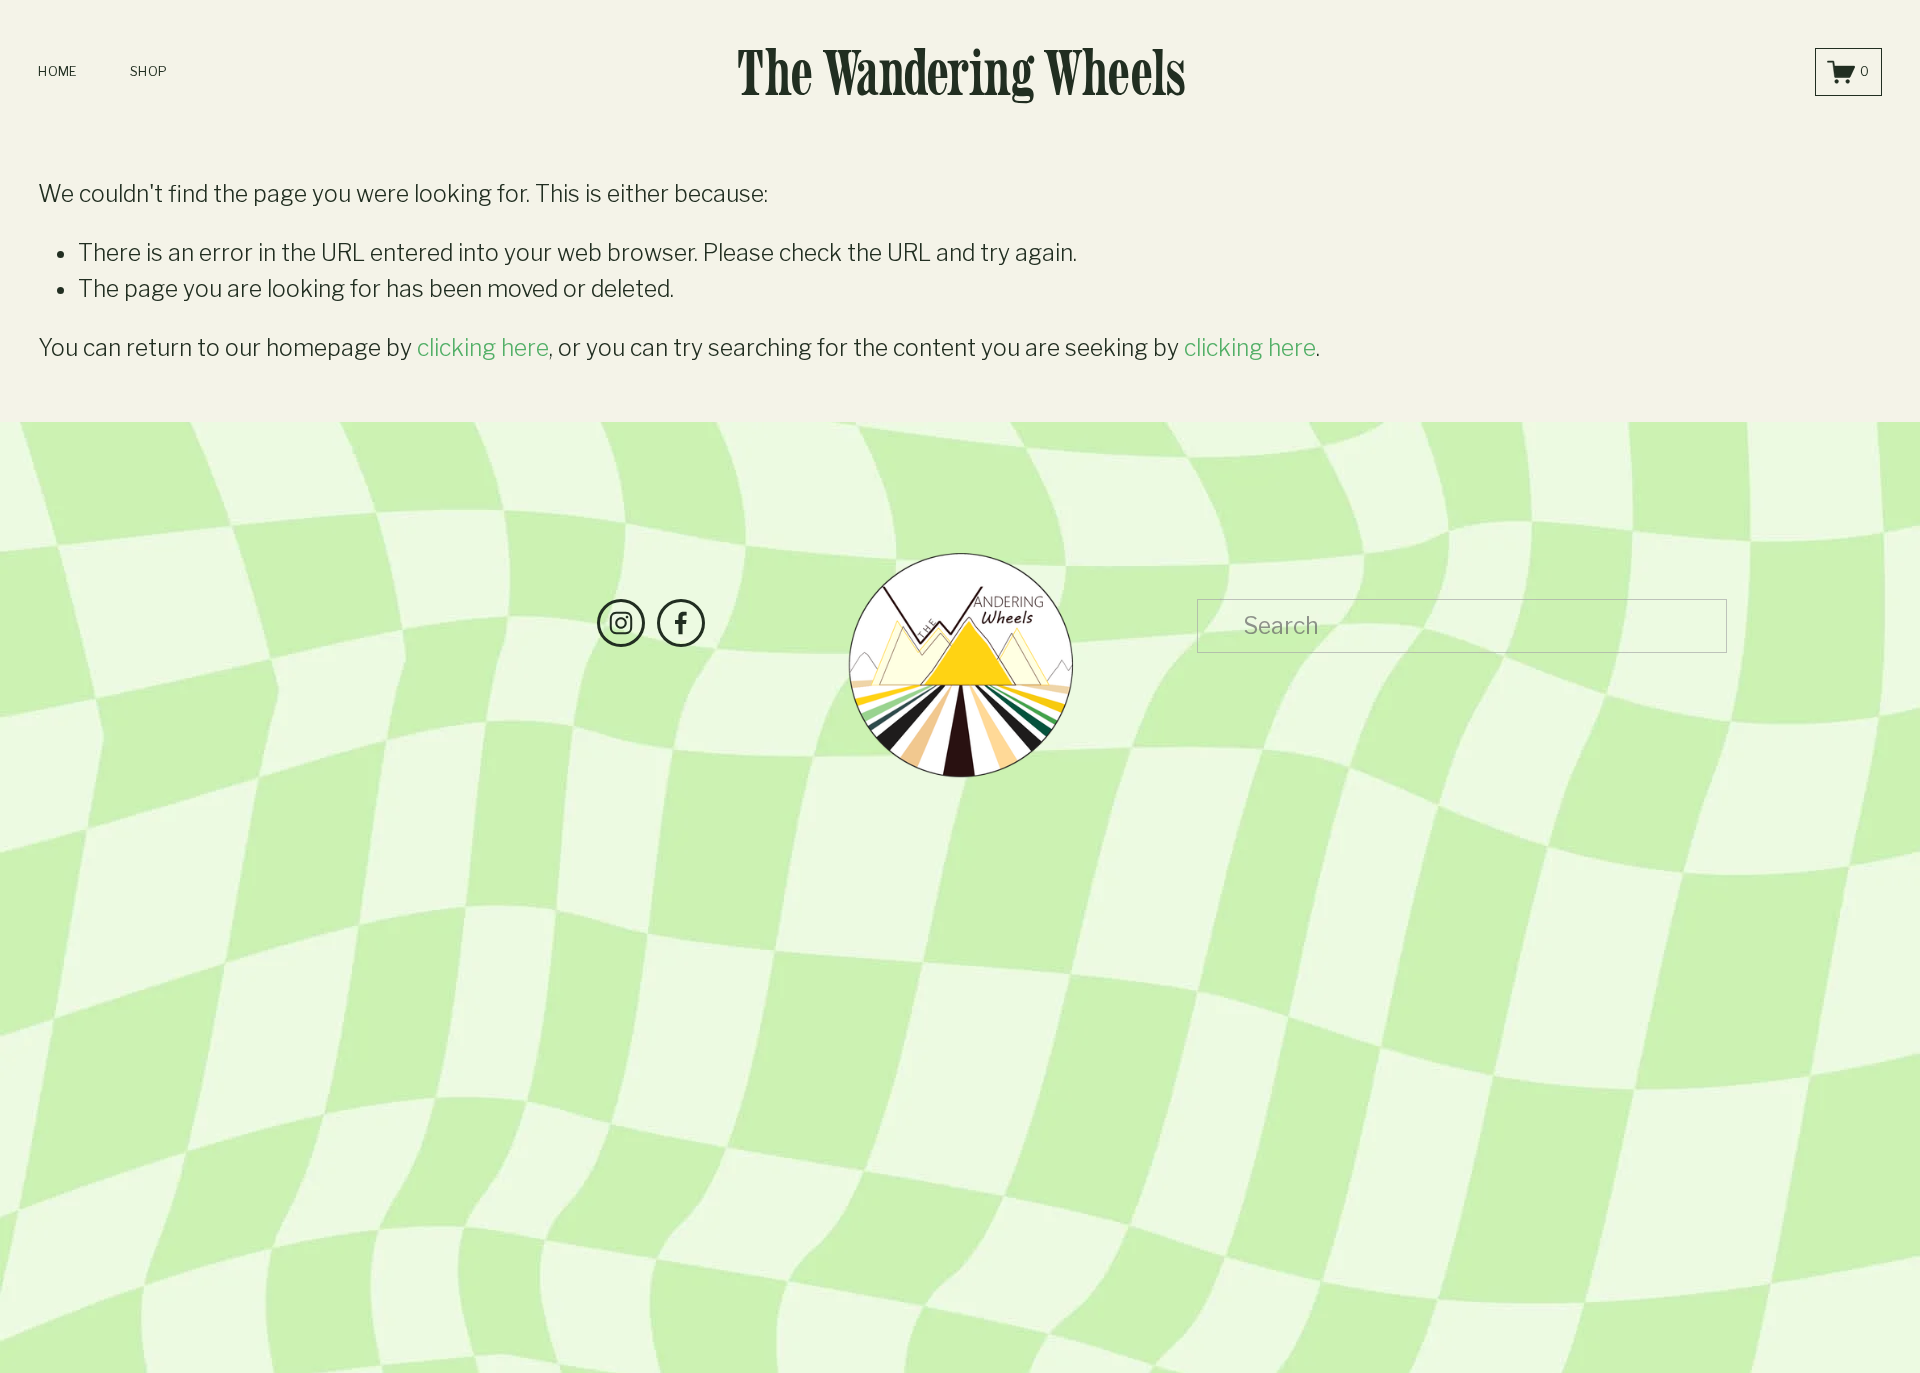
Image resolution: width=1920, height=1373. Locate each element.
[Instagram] (621, 623)
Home (57, 71)
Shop (148, 71)
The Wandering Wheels (961, 72)
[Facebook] (681, 623)
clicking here (483, 348)
